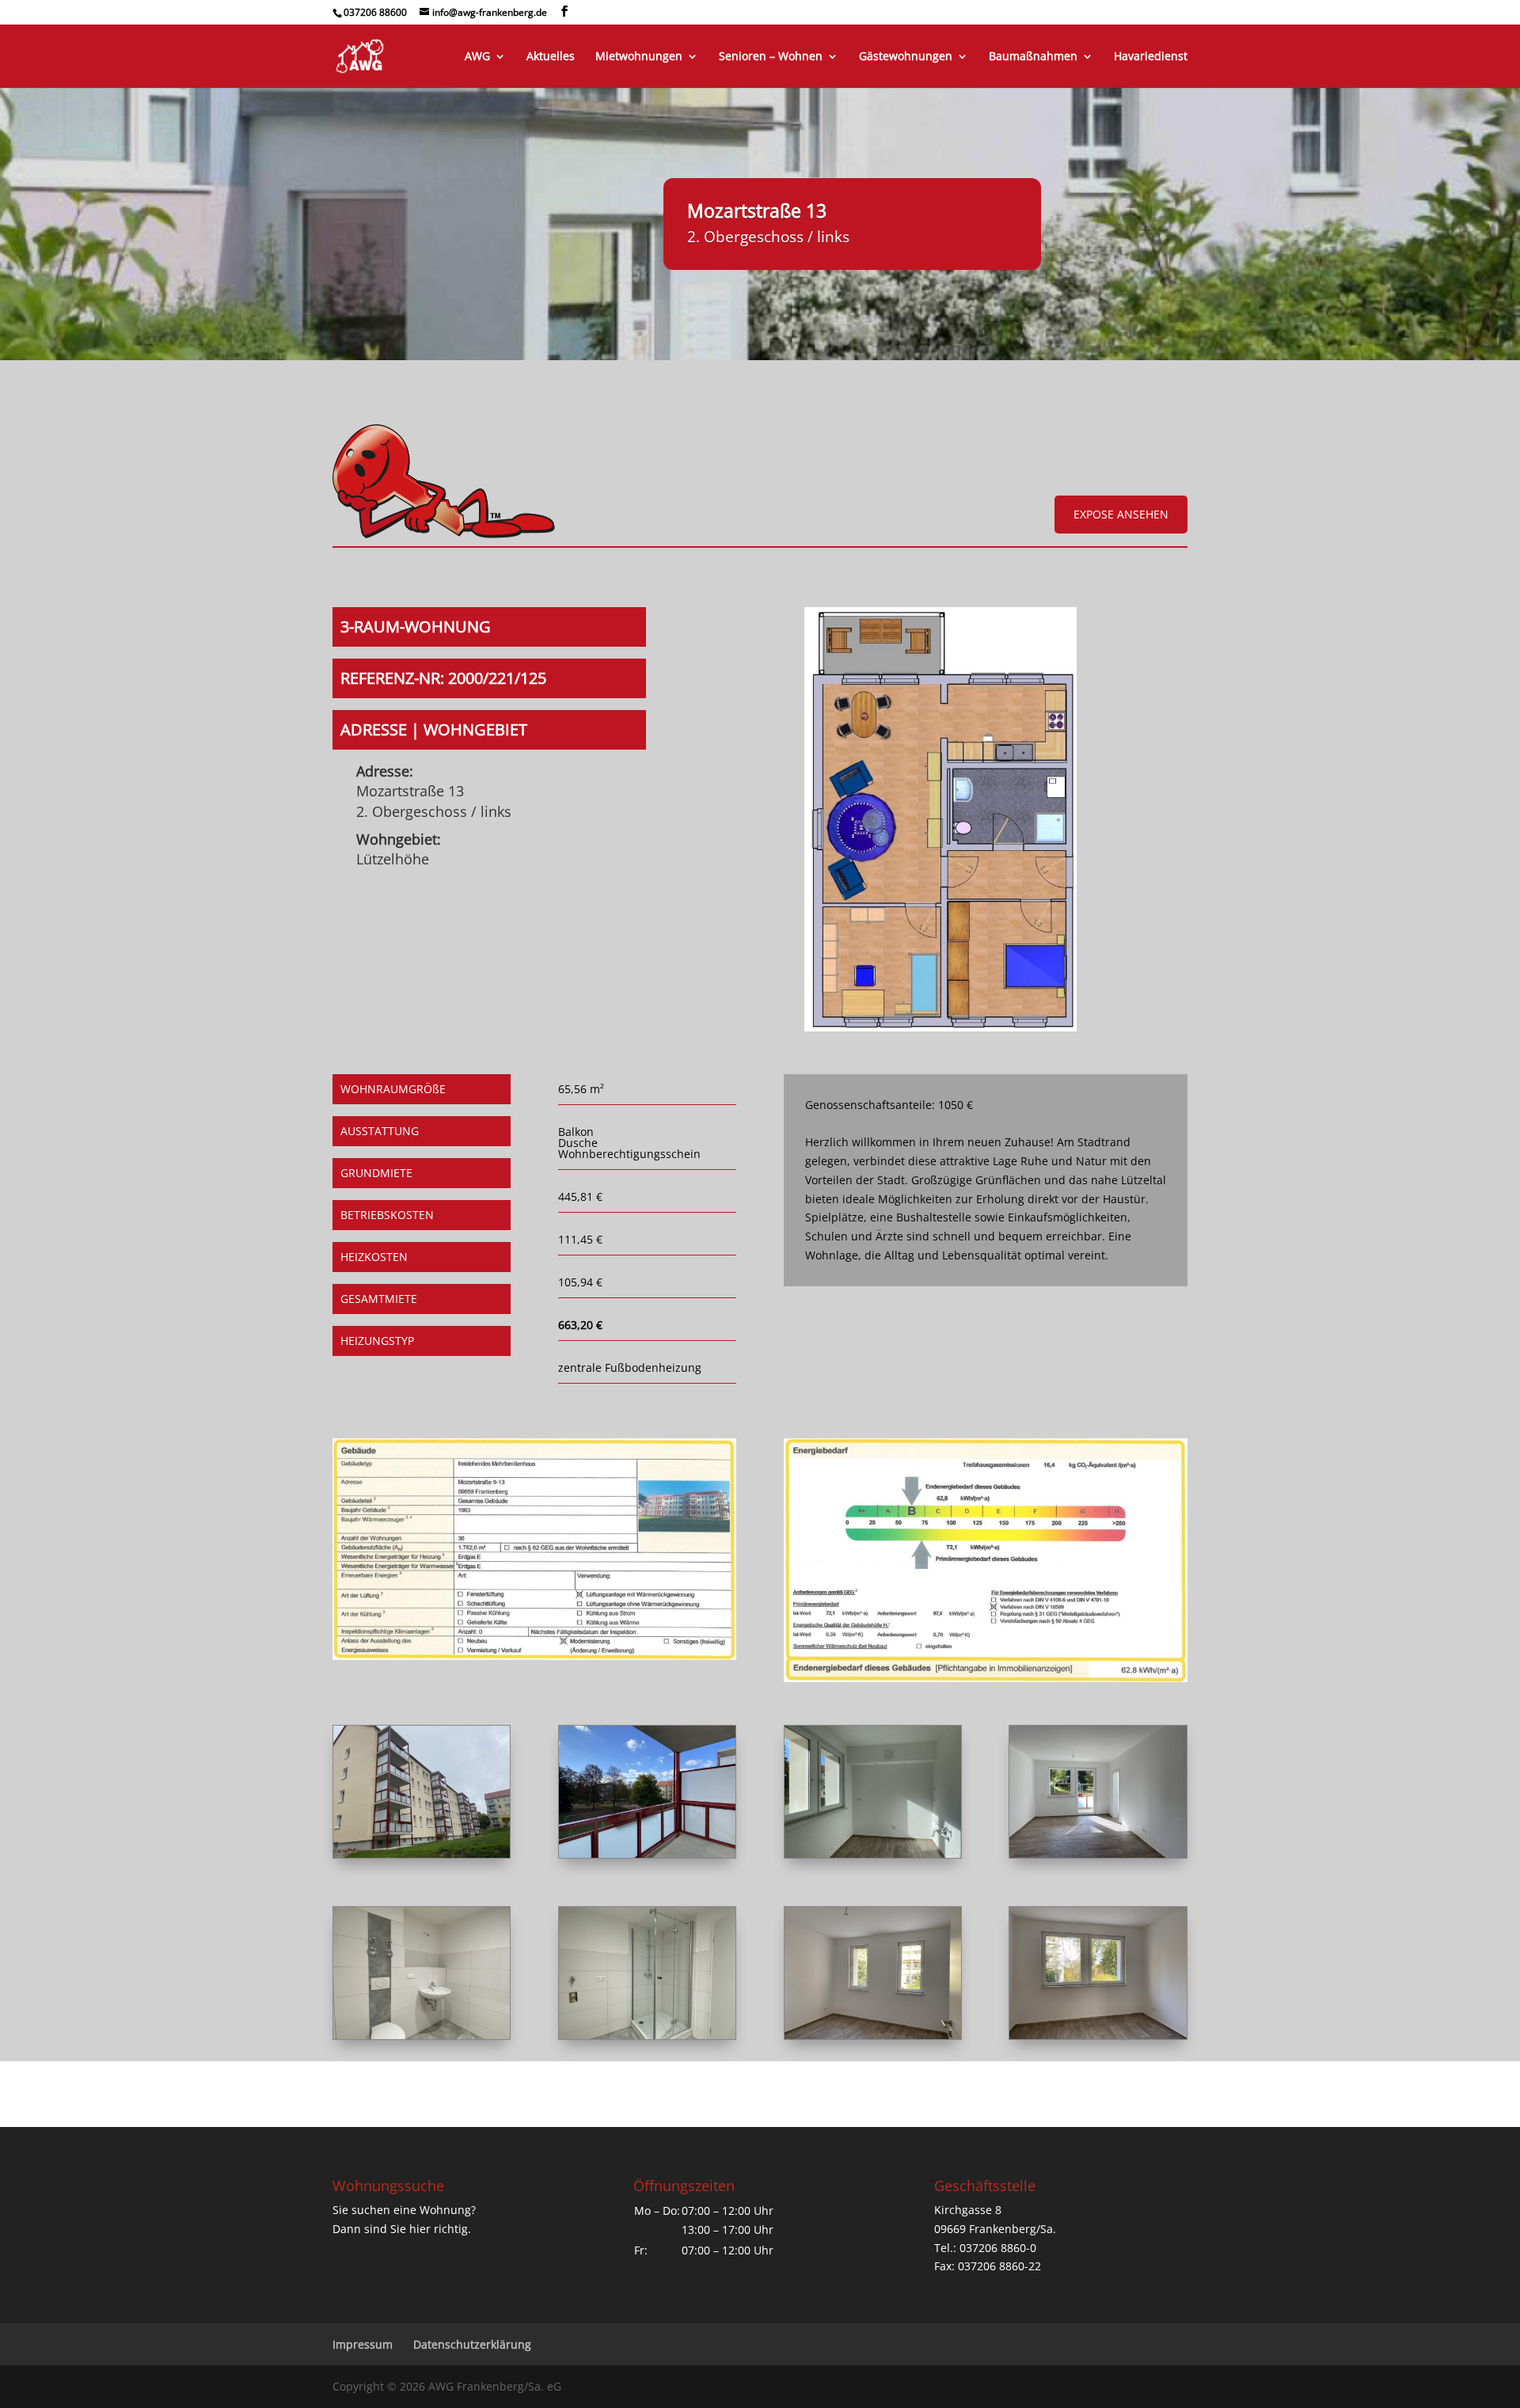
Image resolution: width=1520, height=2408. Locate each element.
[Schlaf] (1098, 2035)
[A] (422, 1853)
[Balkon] (647, 1853)
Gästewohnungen (906, 57)
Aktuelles (551, 57)
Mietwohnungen (639, 57)
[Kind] (873, 2035)
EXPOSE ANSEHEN (1121, 514)
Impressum (363, 2344)
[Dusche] (647, 2035)
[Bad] (422, 2035)
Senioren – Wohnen (771, 57)
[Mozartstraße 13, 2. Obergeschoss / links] (940, 1027)
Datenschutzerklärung (472, 2344)
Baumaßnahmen (1033, 57)
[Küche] (873, 1853)
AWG (477, 57)
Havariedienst (1151, 57)
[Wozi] (1098, 1853)
